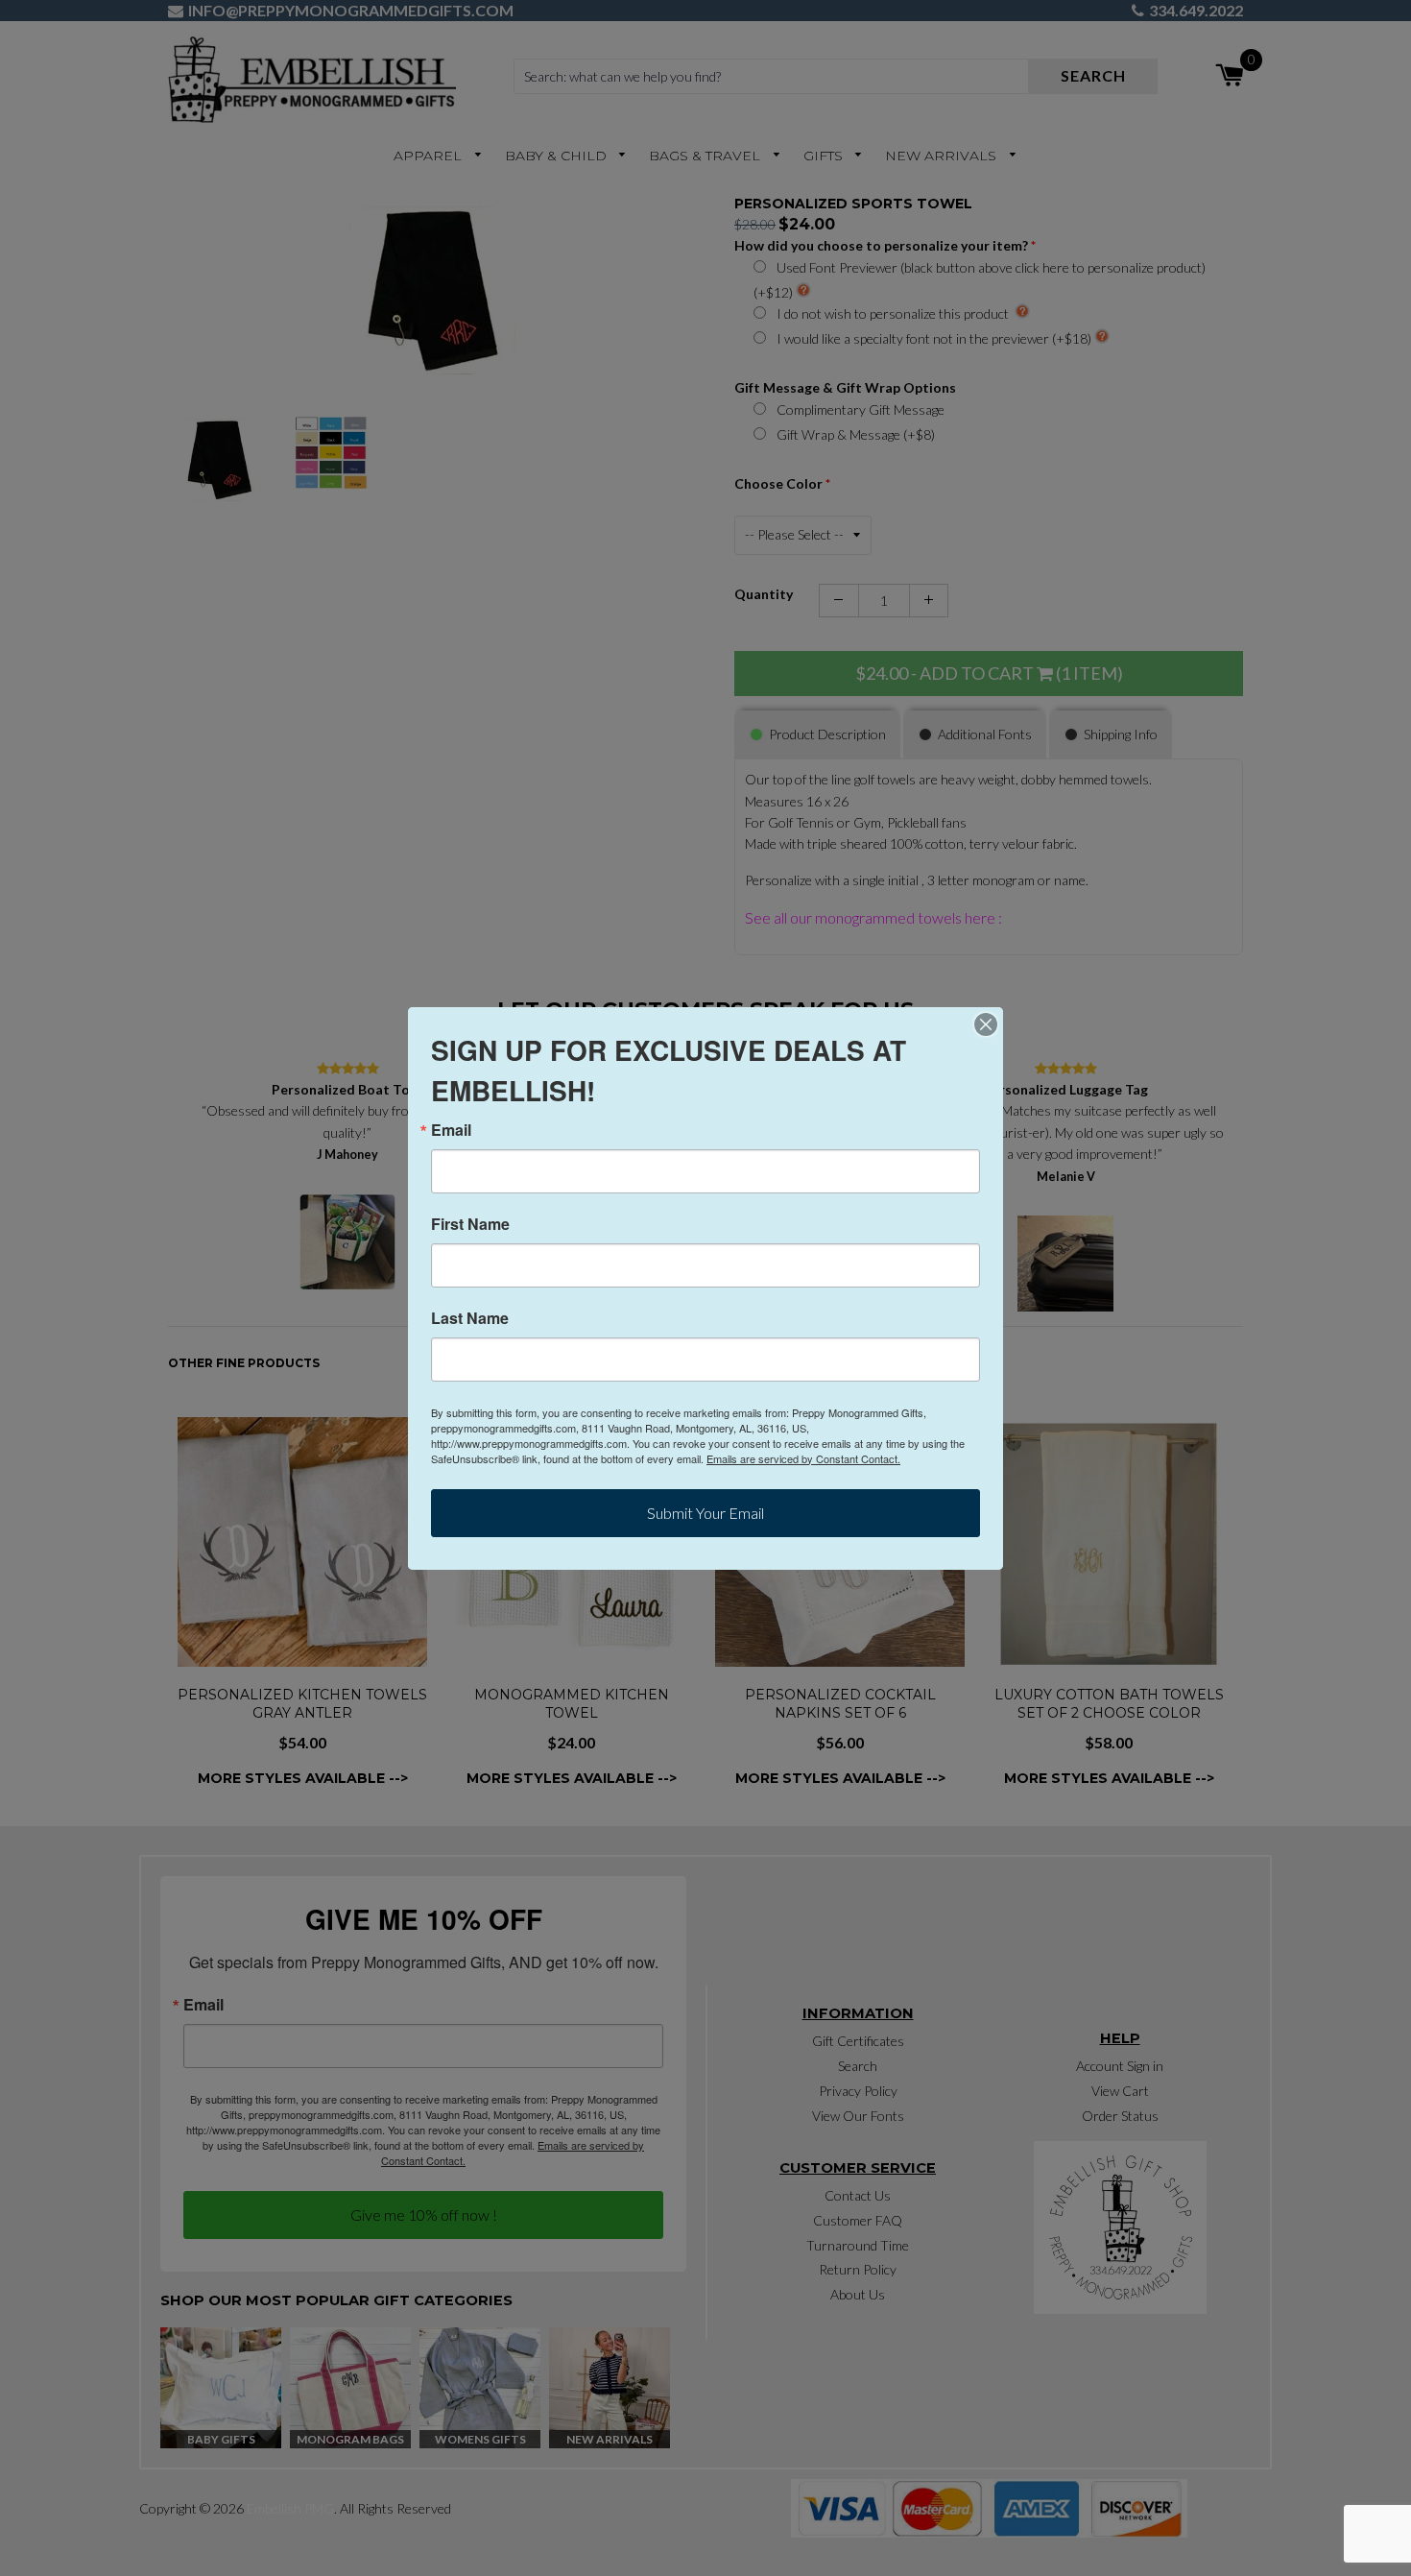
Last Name (470, 1318)
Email (451, 1130)
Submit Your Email (705, 1513)
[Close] (986, 1024)
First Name (470, 1224)
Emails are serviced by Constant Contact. (803, 1458)
